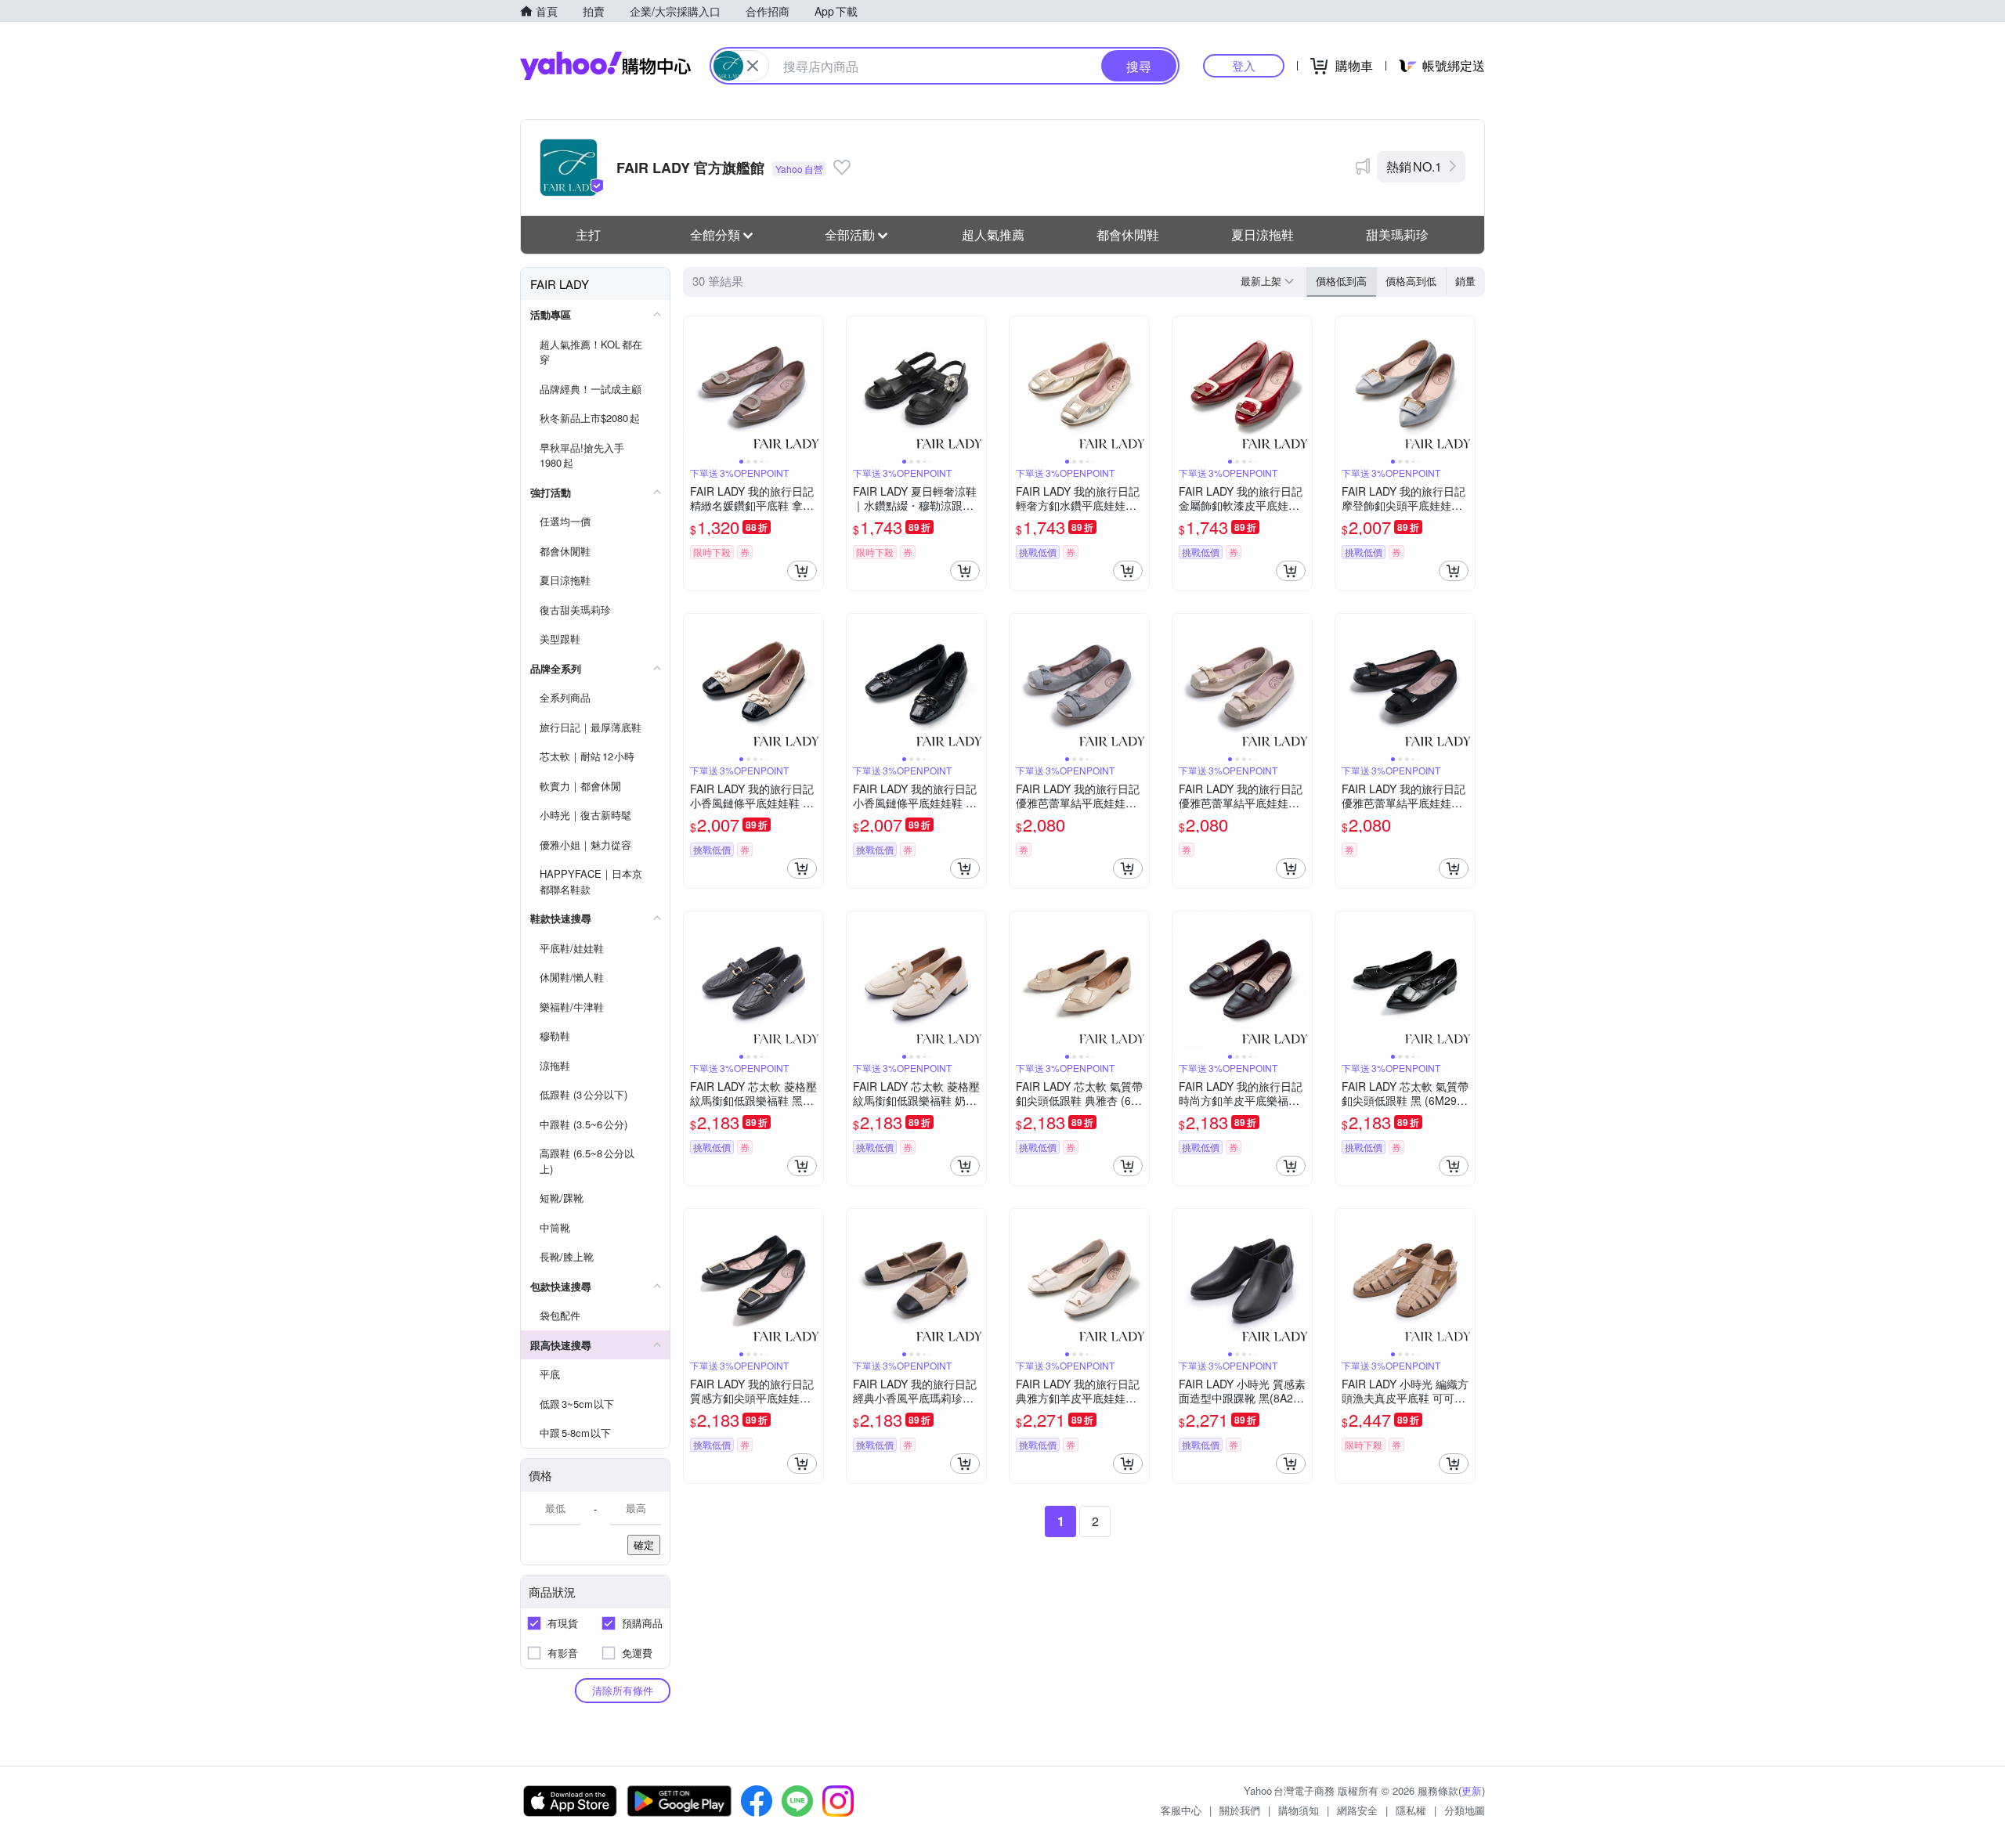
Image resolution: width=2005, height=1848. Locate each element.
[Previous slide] (694, 386)
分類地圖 (1465, 1810)
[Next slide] (813, 386)
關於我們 (1240, 1810)
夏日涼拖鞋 (1263, 235)
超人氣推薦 (993, 235)
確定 (644, 1545)
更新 (1472, 1790)
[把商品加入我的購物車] (802, 571)
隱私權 (1411, 1810)
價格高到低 (1411, 281)
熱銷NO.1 (1414, 166)
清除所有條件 (623, 1690)
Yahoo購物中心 (605, 66)
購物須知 (1299, 1810)
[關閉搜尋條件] (753, 66)
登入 (1244, 65)
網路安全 (1357, 1810)
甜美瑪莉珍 (1397, 235)
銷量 (1465, 281)
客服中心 (1181, 1810)
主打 (588, 235)
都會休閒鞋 (1128, 235)
